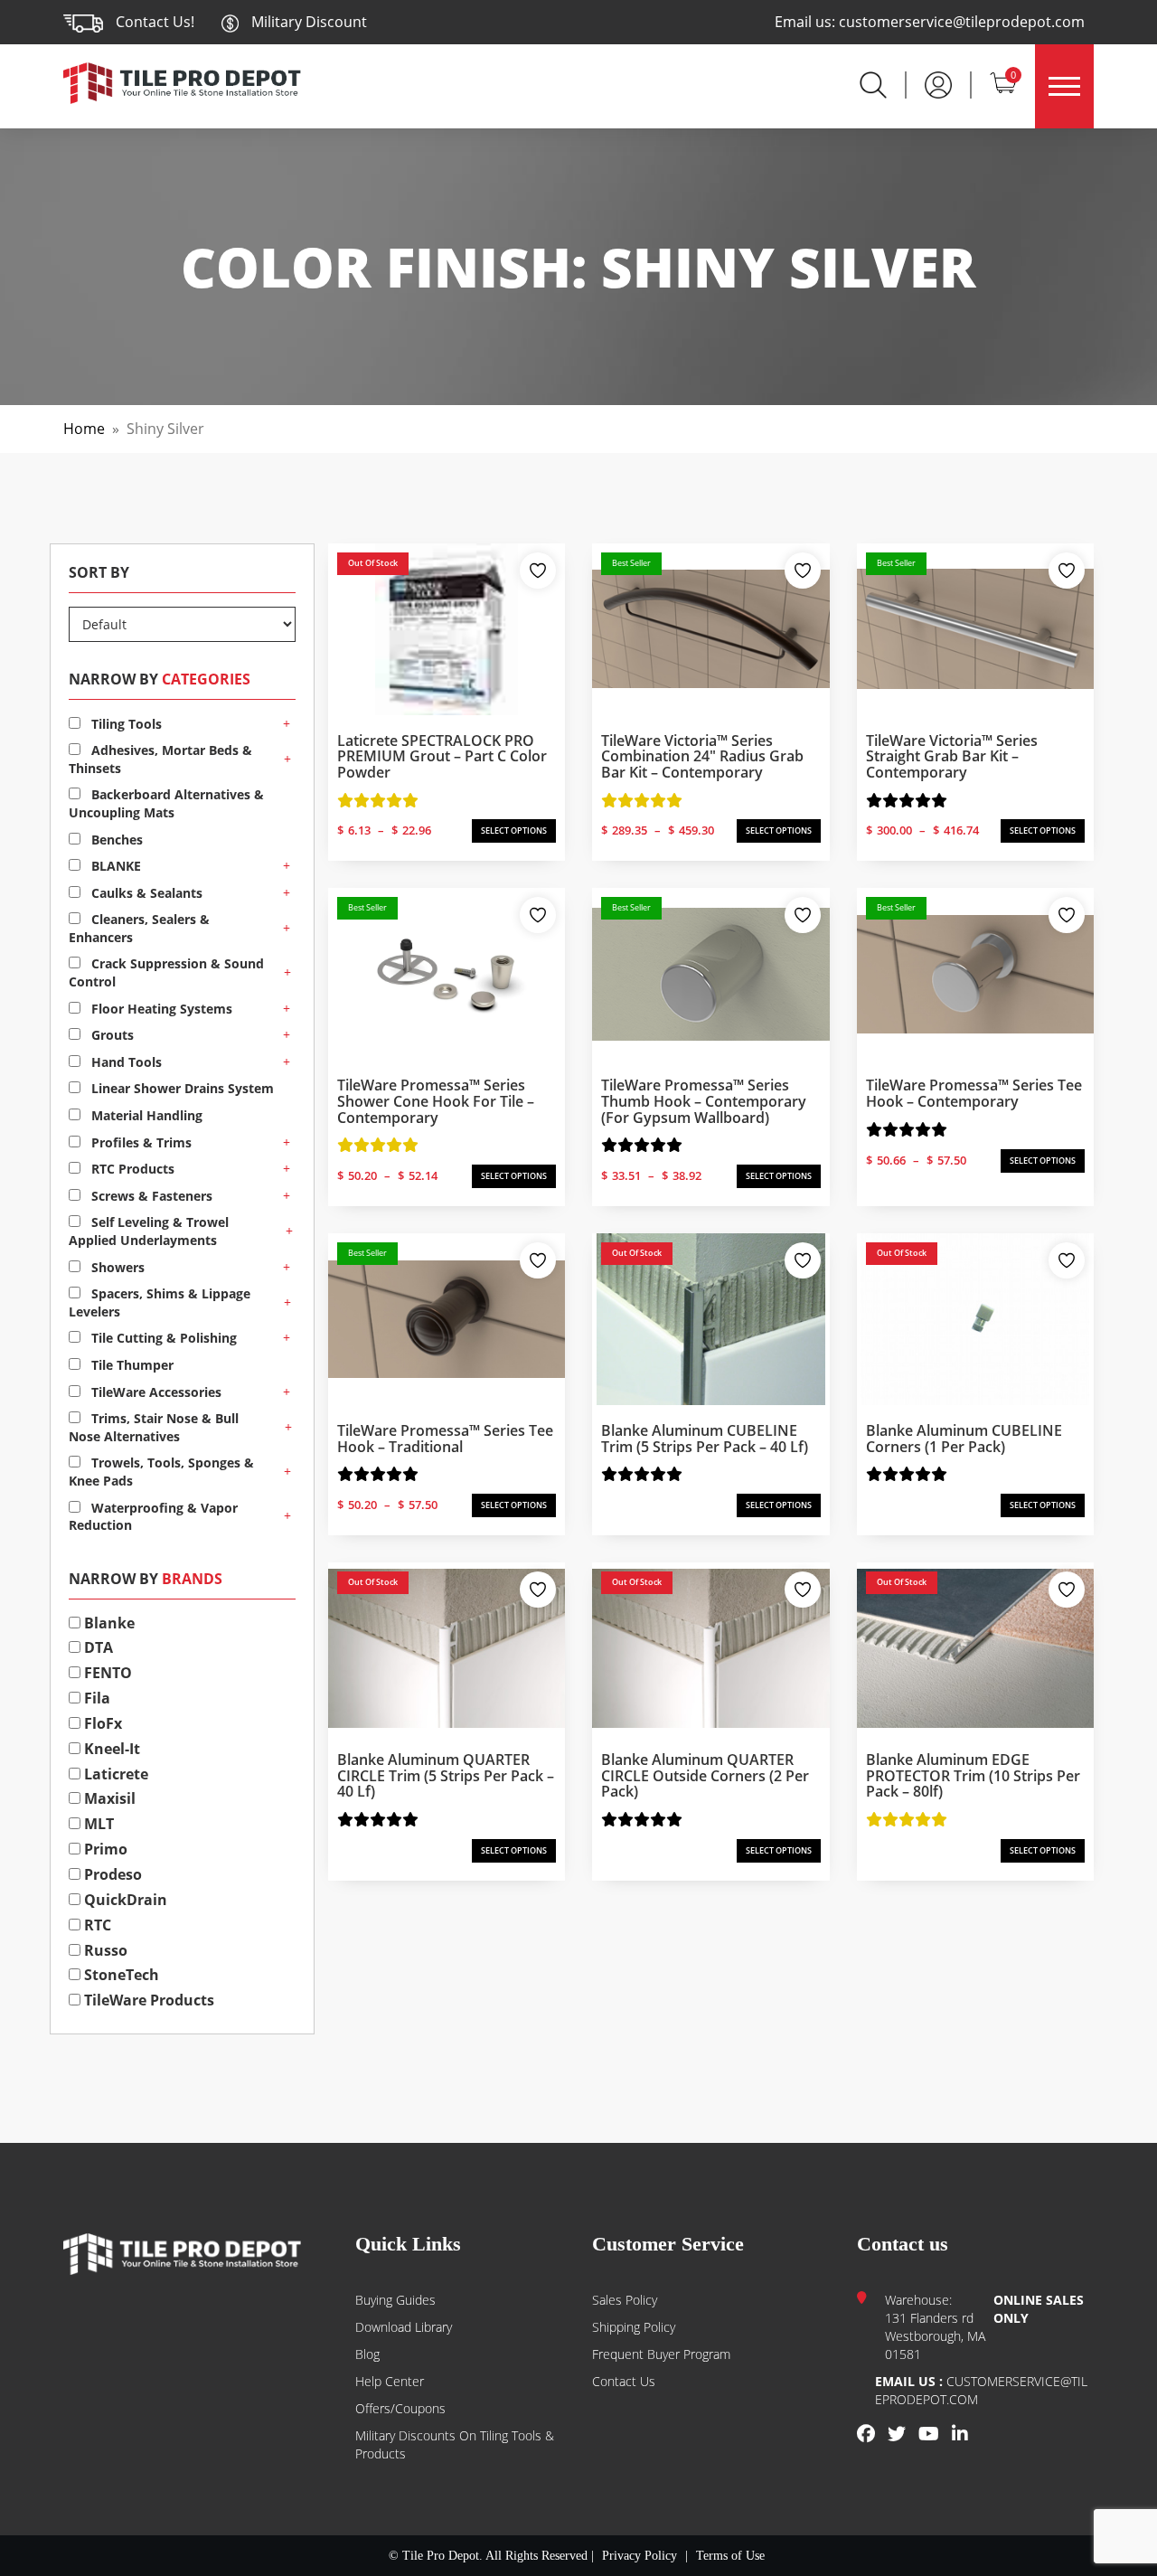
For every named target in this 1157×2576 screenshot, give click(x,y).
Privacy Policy (640, 2556)
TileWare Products (147, 2000)
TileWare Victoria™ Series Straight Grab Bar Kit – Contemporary (952, 756)
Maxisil (108, 1798)
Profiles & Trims (140, 1142)
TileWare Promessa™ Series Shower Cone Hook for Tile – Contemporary (436, 1101)
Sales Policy (625, 2300)
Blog (367, 2354)
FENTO (106, 1673)
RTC (96, 1925)
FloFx (101, 1723)
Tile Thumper (131, 1365)
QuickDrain (124, 1900)
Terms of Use (730, 2556)
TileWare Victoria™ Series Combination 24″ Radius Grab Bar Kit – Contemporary (702, 756)
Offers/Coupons (400, 2408)
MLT (97, 1824)
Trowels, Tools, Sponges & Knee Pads (161, 1472)
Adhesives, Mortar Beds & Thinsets (160, 759)
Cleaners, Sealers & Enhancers (139, 928)
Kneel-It (110, 1749)
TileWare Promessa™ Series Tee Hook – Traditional (445, 1439)
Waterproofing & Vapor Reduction (153, 1517)
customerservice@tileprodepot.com (962, 22)
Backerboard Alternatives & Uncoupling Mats (166, 803)
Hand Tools (125, 1062)
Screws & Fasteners (150, 1196)
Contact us (624, 2381)
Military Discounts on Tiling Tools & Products (455, 2444)
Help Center (390, 2381)
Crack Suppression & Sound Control (166, 972)
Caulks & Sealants (145, 893)
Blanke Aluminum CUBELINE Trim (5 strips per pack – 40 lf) (705, 1439)
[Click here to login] (938, 83)
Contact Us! (155, 22)
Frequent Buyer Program (661, 2354)
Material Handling (145, 1115)
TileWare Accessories (155, 1392)
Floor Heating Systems (160, 1009)
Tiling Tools (125, 724)
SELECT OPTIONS (514, 830)
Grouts (111, 1035)
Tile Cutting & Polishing (162, 1338)
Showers (116, 1267)
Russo (104, 1950)
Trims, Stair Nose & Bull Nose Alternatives (154, 1427)
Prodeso (111, 1874)
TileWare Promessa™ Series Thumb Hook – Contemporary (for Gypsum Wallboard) (704, 1101)
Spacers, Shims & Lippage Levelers (160, 1302)
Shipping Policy (634, 2327)
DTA (97, 1647)
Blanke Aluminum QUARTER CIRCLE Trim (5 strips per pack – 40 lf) (446, 1775)
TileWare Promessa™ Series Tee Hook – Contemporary (974, 1093)
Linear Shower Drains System (181, 1088)
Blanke (108, 1623)
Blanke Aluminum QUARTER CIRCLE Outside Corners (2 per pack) (705, 1775)
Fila (95, 1698)
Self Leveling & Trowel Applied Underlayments (149, 1231)
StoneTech (120, 1975)
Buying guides (395, 2300)
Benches (115, 840)
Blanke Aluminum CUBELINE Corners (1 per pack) (964, 1439)
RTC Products (131, 1169)
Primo (104, 1849)
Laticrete (114, 1774)
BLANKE (114, 866)
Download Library (404, 2327)
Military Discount (307, 22)
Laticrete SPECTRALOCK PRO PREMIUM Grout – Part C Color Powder (442, 756)
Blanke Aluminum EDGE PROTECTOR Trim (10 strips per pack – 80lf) (973, 1775)
